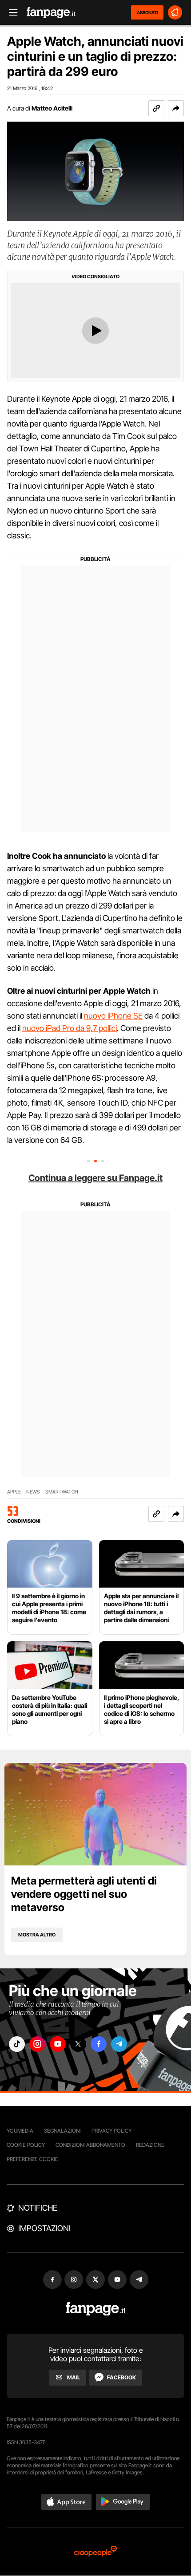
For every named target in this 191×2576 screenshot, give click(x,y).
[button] (176, 108)
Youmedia (20, 2131)
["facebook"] (99, 2044)
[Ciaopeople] (95, 2552)
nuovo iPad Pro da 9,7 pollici (70, 1028)
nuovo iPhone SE (113, 1016)
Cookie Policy (26, 2145)
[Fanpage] (96, 2309)
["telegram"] (119, 2044)
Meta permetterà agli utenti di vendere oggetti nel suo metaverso (84, 1894)
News (33, 1492)
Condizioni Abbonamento (90, 2145)
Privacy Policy (111, 2131)
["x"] (78, 2044)
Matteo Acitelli (52, 108)
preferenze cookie (32, 2159)
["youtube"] (58, 2044)
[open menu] (10, 13)
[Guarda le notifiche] (175, 12)
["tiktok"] (17, 2044)
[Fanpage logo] (51, 13)
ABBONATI (147, 12)
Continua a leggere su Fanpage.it (95, 1178)
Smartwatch (62, 1492)
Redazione (150, 2145)
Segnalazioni (62, 2131)
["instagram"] (37, 2044)
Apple (14, 1492)
